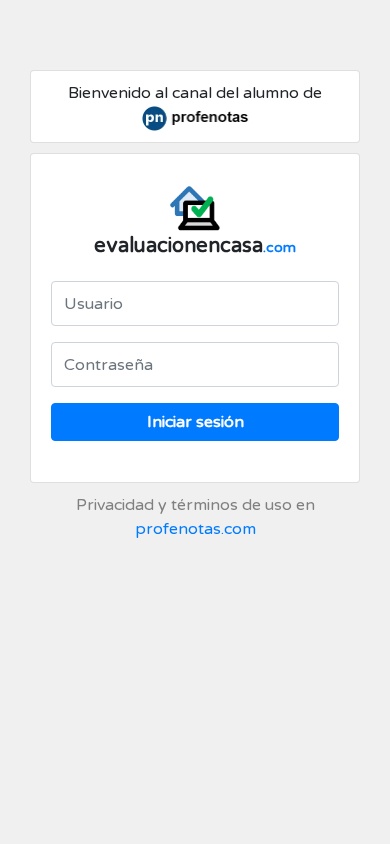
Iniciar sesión (195, 422)
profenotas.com (195, 529)
